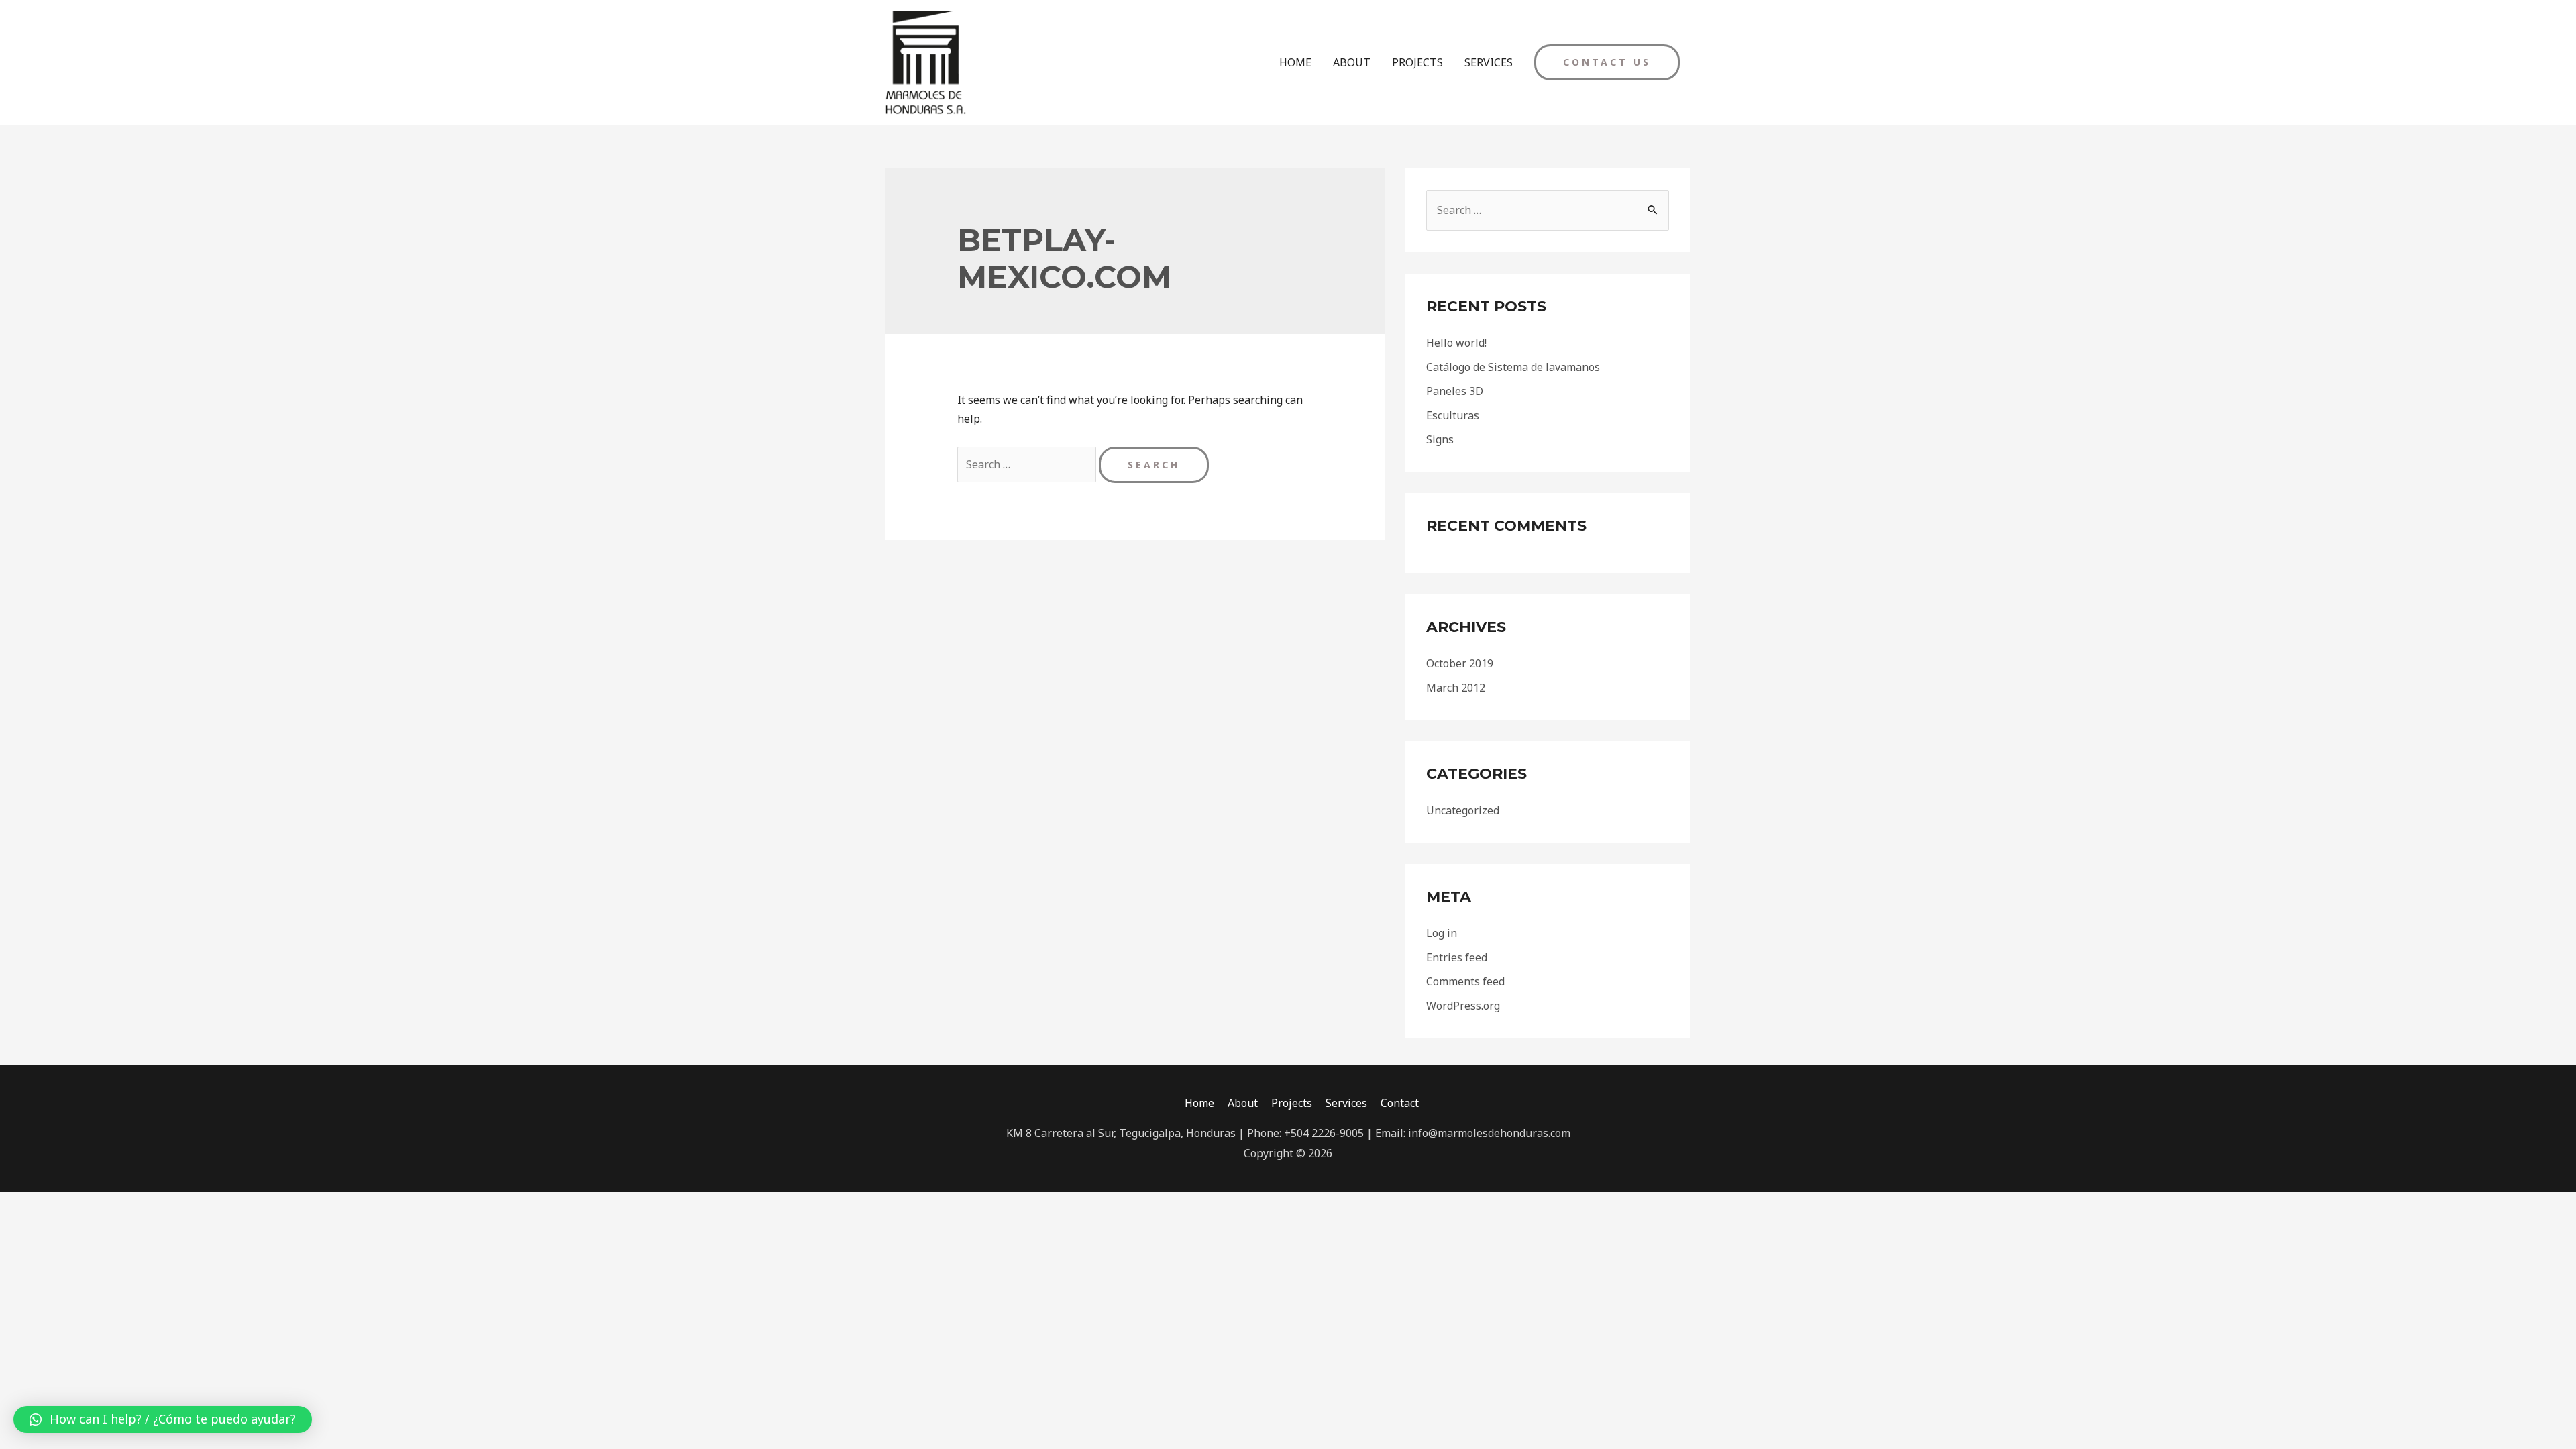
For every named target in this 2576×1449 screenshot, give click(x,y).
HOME (1295, 62)
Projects (1292, 1103)
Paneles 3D (1455, 391)
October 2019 (1460, 663)
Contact (1400, 1103)
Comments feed (1465, 981)
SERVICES (1489, 62)
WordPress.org (1463, 1006)
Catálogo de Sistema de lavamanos (1513, 367)
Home (1199, 1103)
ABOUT (1352, 62)
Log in (1442, 933)
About (1243, 1103)
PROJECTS (1417, 62)
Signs (1440, 439)
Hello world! (1456, 343)
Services (1346, 1103)
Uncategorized (1463, 810)
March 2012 (1456, 688)
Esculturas (1453, 415)
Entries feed (1457, 957)
